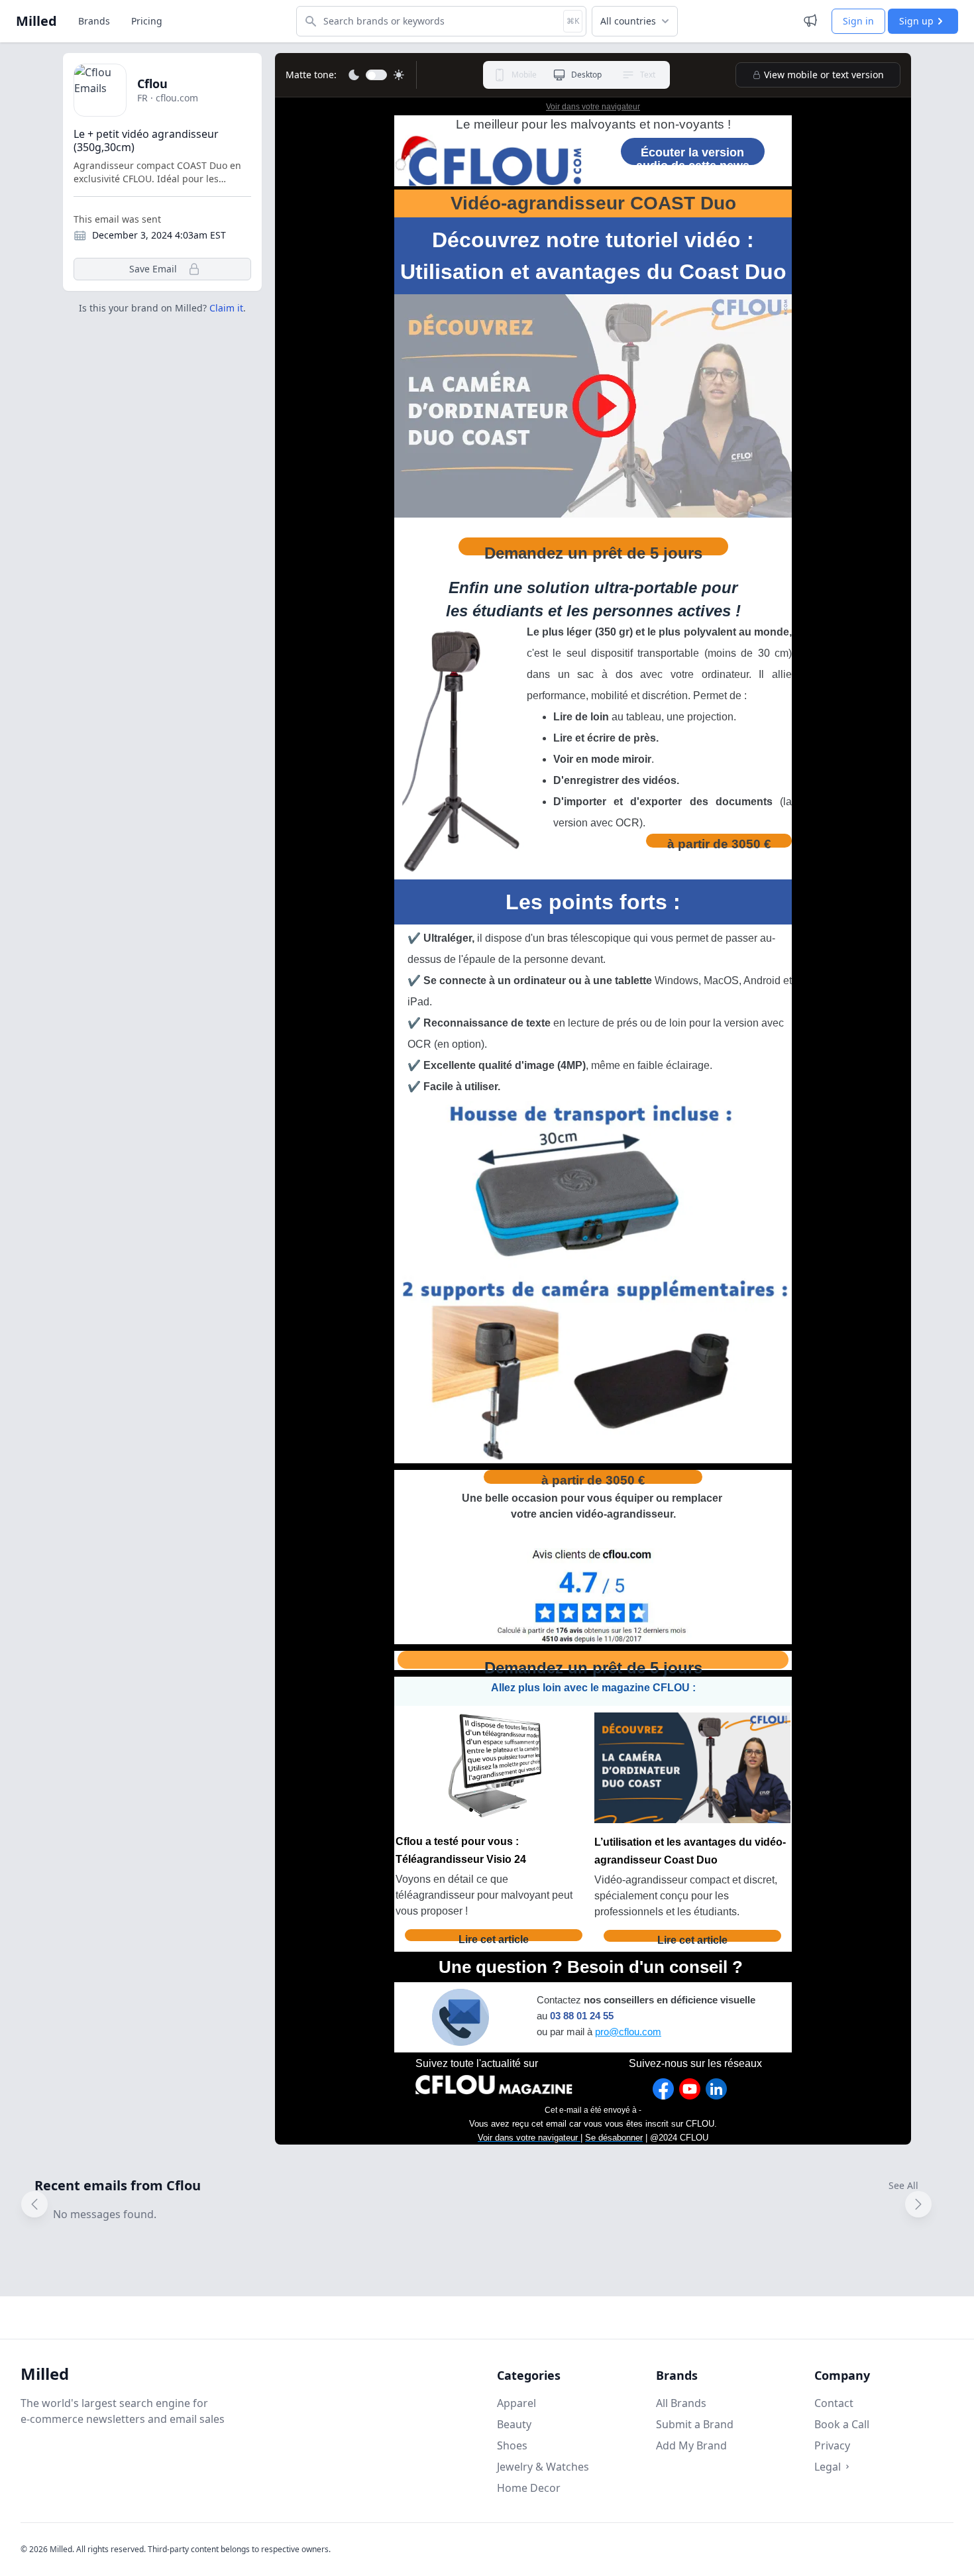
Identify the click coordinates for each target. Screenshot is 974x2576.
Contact (834, 2403)
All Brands (681, 2403)
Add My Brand (691, 2445)
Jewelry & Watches (543, 2467)
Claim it (226, 308)
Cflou (152, 84)
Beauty (514, 2424)
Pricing (147, 21)
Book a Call (842, 2424)
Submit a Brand (695, 2424)
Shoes (512, 2445)
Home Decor (529, 2488)
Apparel (516, 2403)
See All (903, 2185)
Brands (94, 21)
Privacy (832, 2445)
